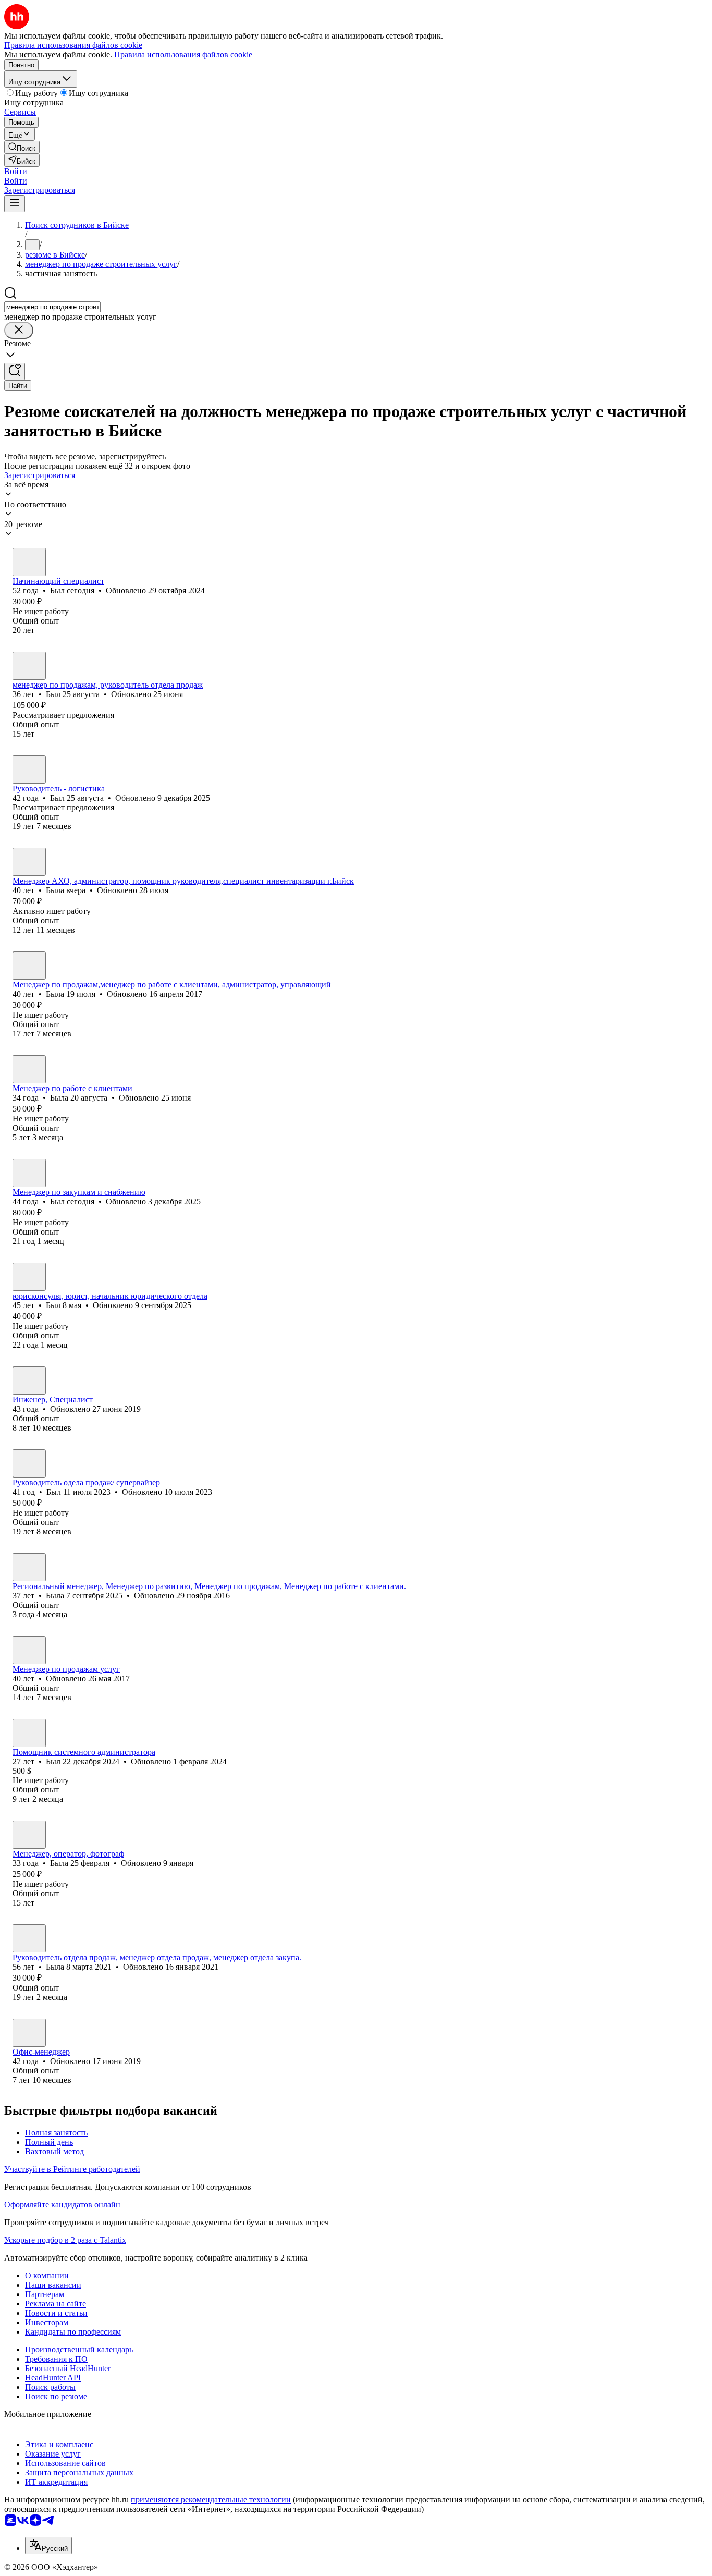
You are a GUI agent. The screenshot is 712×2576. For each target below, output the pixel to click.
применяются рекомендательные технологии (211, 2500)
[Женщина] (29, 862)
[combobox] (52, 307)
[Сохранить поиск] (15, 371)
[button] (16, 171)
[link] (22, 147)
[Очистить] (19, 330)
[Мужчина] (29, 562)
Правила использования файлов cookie (183, 54)
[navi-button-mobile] (15, 204)
